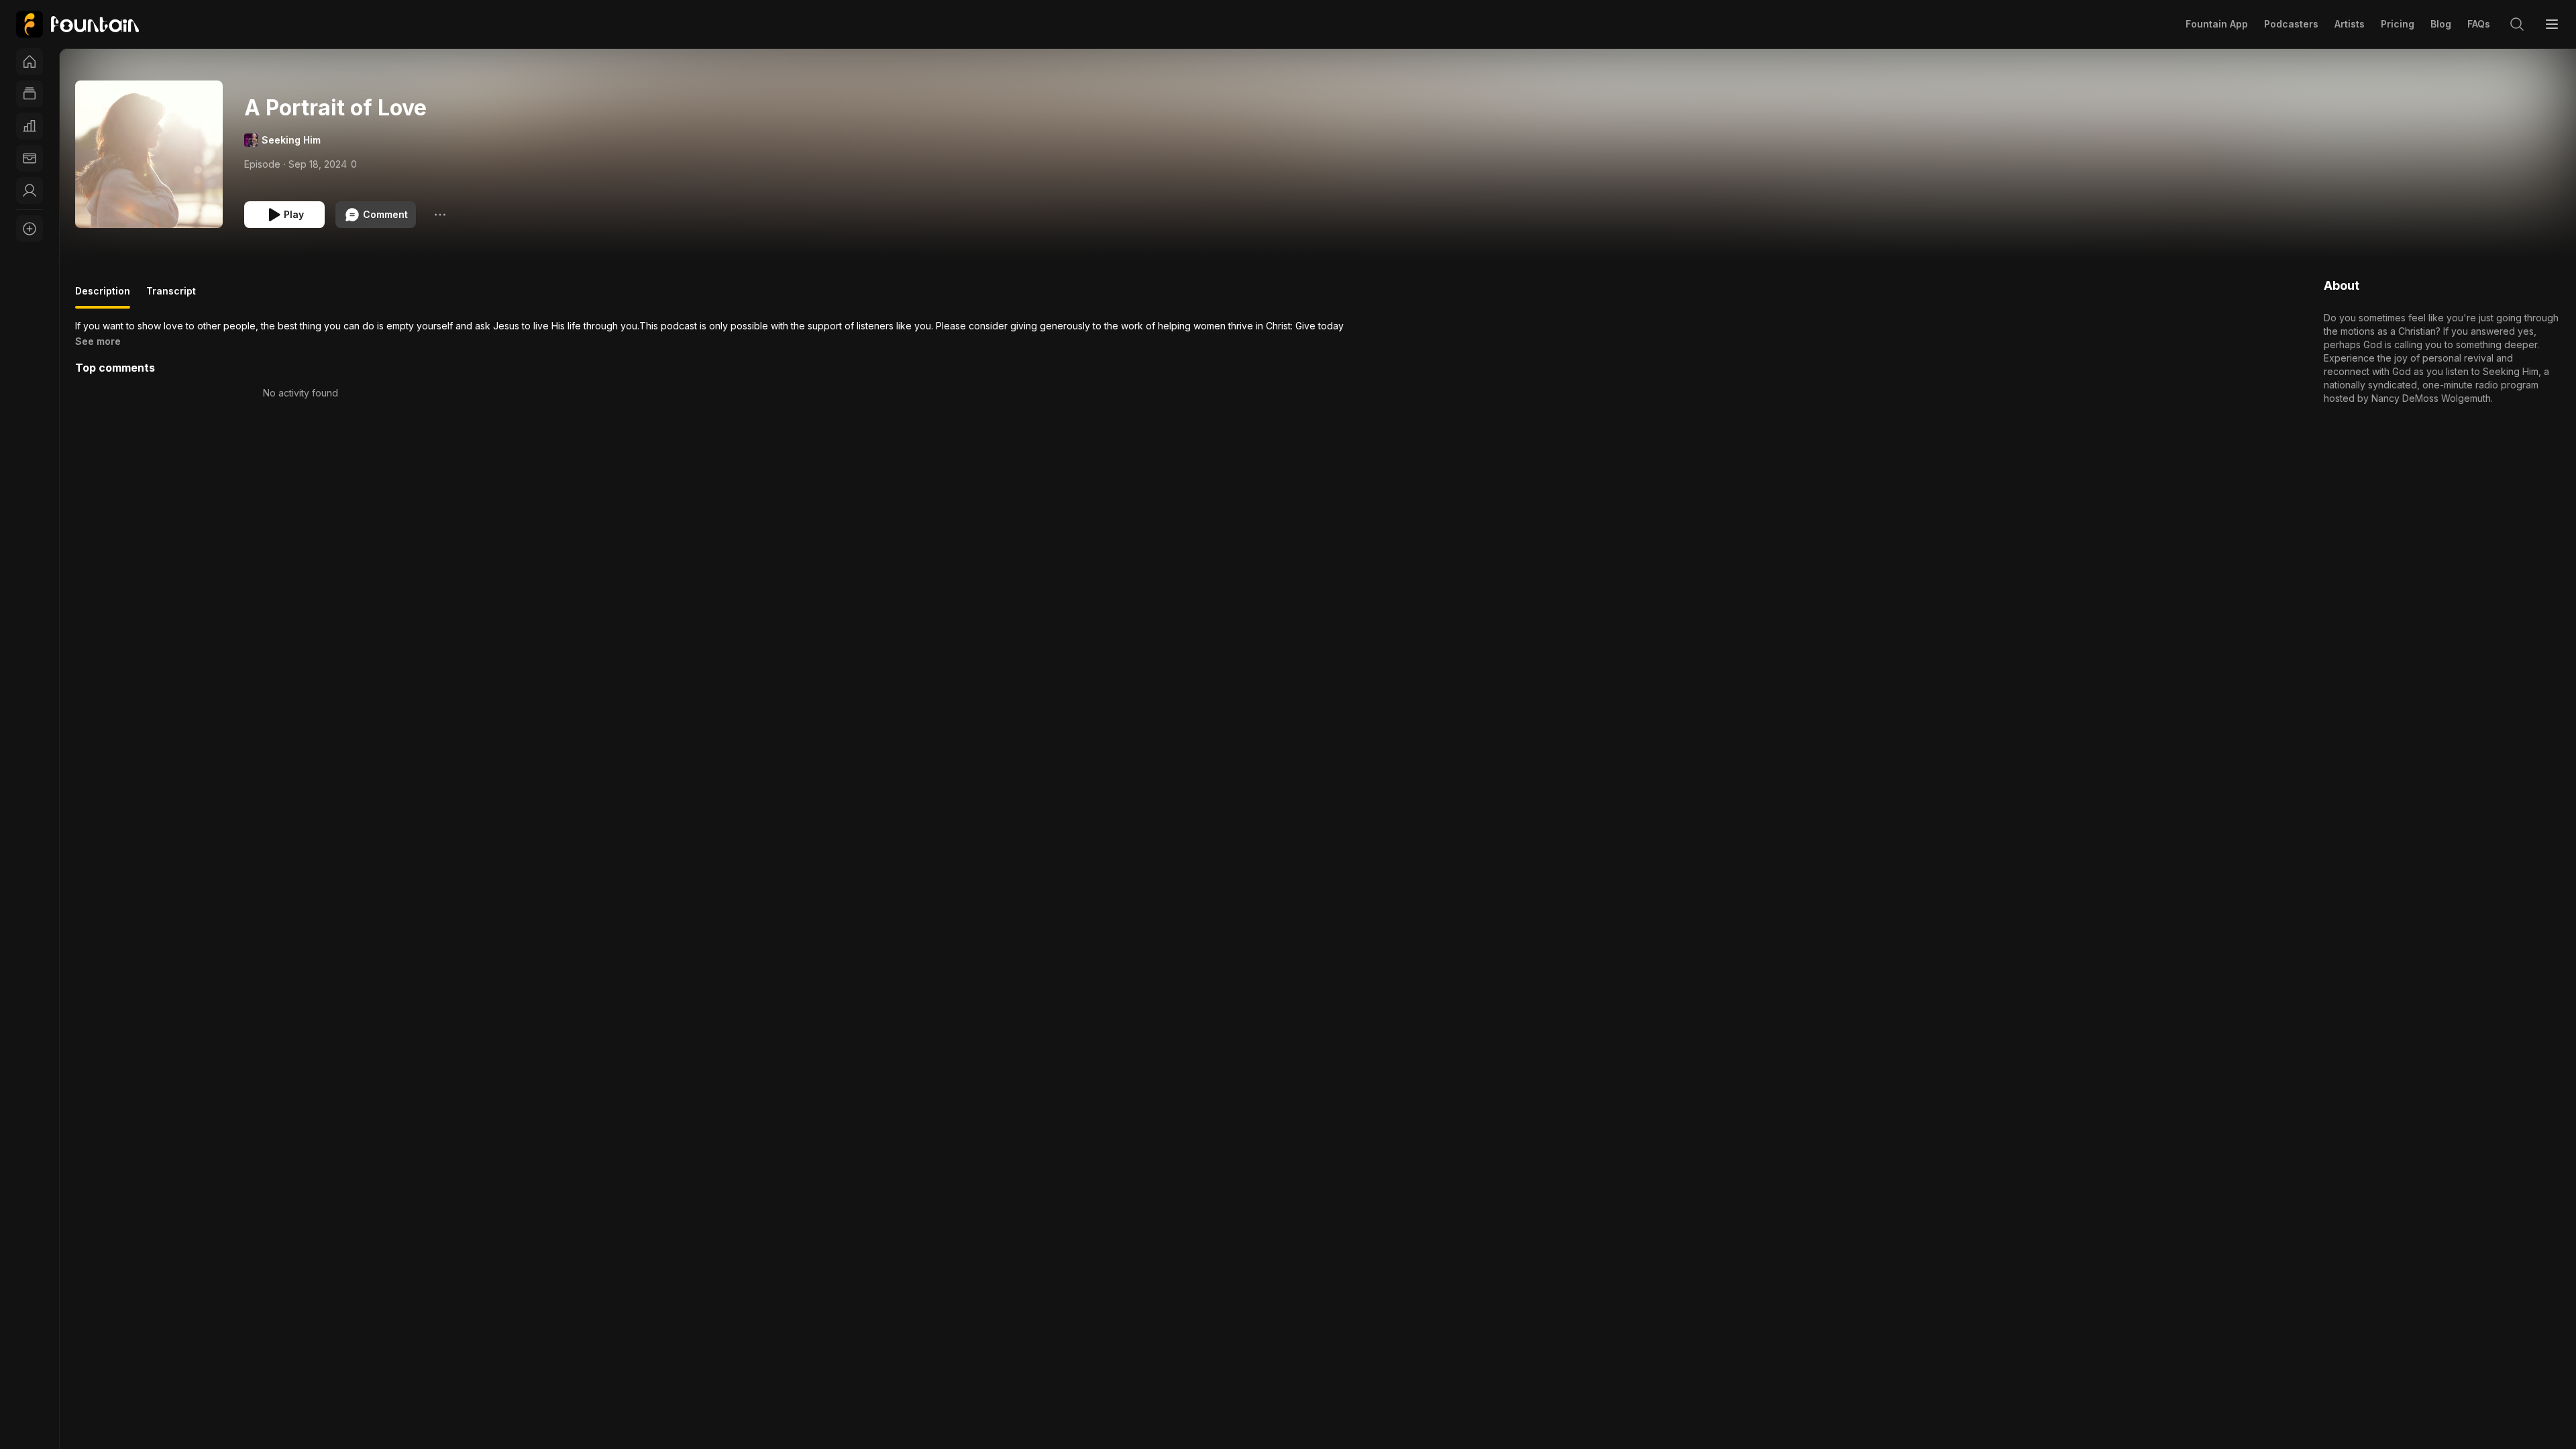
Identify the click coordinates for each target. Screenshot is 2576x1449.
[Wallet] (30, 158)
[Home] (30, 62)
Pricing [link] (2398, 24)
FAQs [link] (2479, 24)
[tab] (103, 297)
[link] (77, 24)
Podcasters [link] (2291, 24)
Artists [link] (2350, 24)
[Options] (440, 215)
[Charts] (30, 126)
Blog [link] (2441, 24)
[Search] (2517, 24)
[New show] (30, 229)
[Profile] (30, 191)
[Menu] (2552, 24)
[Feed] (30, 94)
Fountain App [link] (2217, 24)
